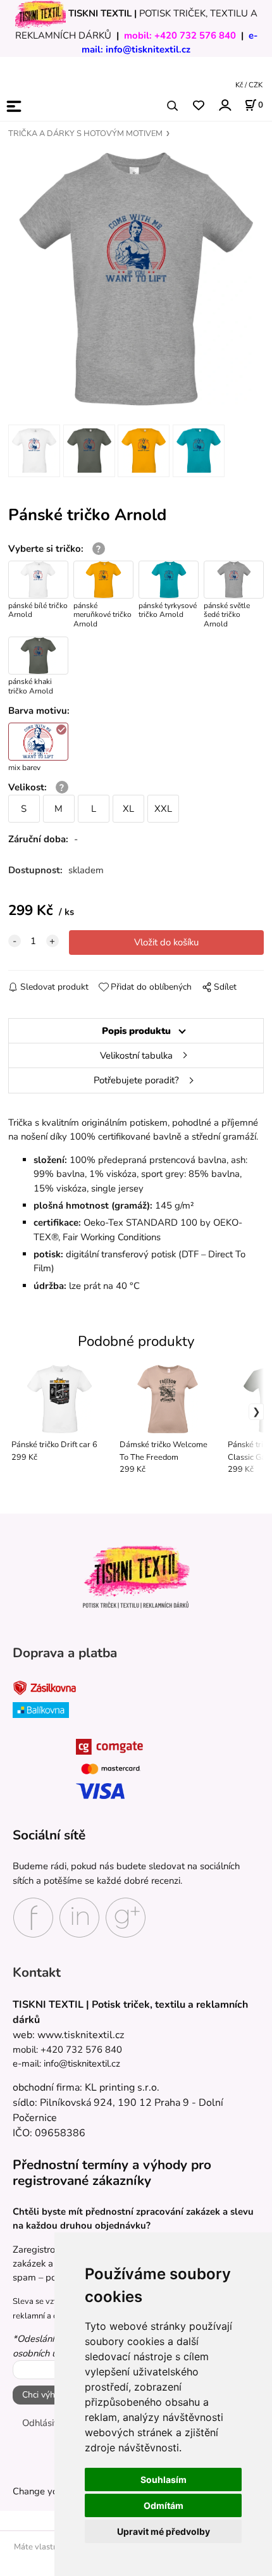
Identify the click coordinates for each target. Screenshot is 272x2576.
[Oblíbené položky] (198, 106)
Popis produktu (136, 1031)
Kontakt (37, 1973)
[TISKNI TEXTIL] (40, 13)
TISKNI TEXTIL (100, 13)
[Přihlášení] (224, 105)
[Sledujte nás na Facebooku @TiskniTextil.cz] (33, 1917)
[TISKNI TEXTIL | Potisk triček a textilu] (136, 1577)
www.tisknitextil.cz (81, 2035)
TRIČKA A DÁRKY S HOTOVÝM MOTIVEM (85, 134)
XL (128, 809)
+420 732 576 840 (195, 35)
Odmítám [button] (164, 2505)
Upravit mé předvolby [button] (164, 2531)
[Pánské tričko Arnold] (136, 279)
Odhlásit (40, 2423)
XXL (163, 809)
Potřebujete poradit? (136, 1080)
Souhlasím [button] (164, 2480)
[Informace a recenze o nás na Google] (126, 1917)
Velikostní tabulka (136, 1055)
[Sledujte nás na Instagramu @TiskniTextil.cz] (79, 1917)
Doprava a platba (65, 1653)
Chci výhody (46, 2395)
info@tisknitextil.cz (148, 49)
